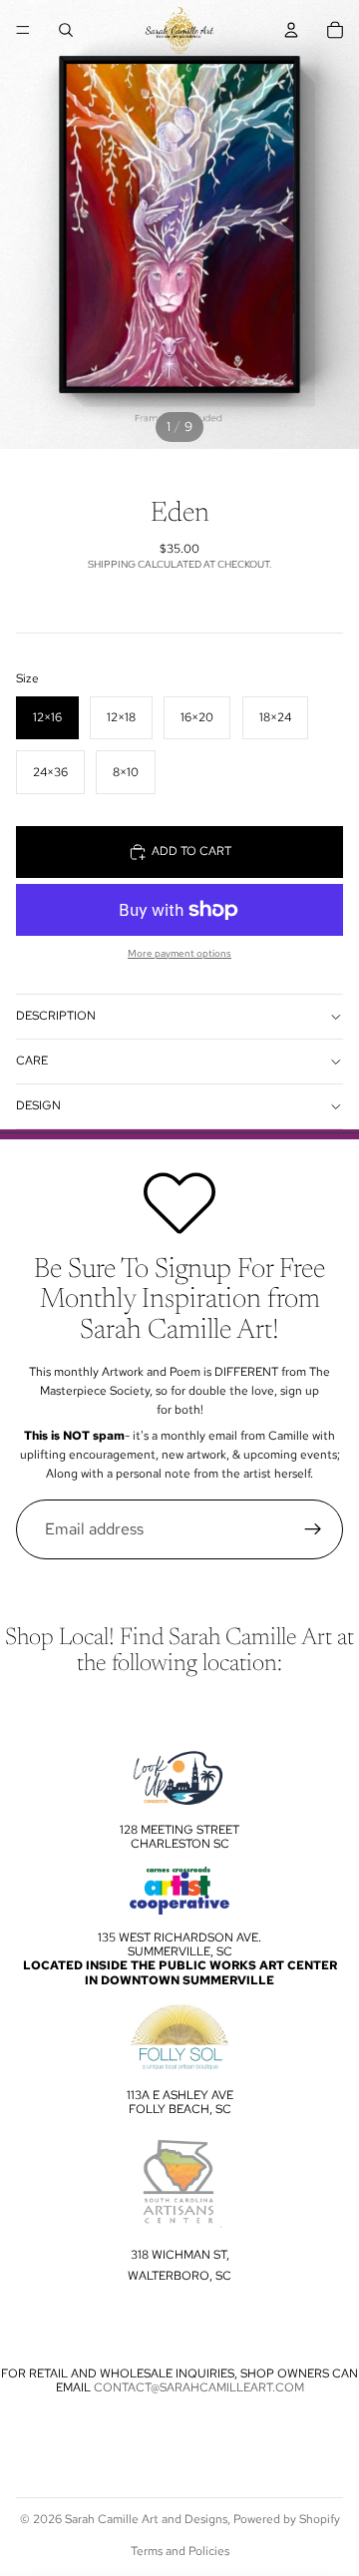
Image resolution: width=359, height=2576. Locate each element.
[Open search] (66, 30)
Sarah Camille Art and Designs (146, 2519)
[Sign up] (313, 1529)
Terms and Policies (180, 2551)
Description (56, 1016)
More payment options (179, 953)
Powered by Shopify (287, 2519)
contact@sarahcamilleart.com (199, 2387)
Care (32, 1061)
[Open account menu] (291, 30)
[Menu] (23, 30)
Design (38, 1105)
